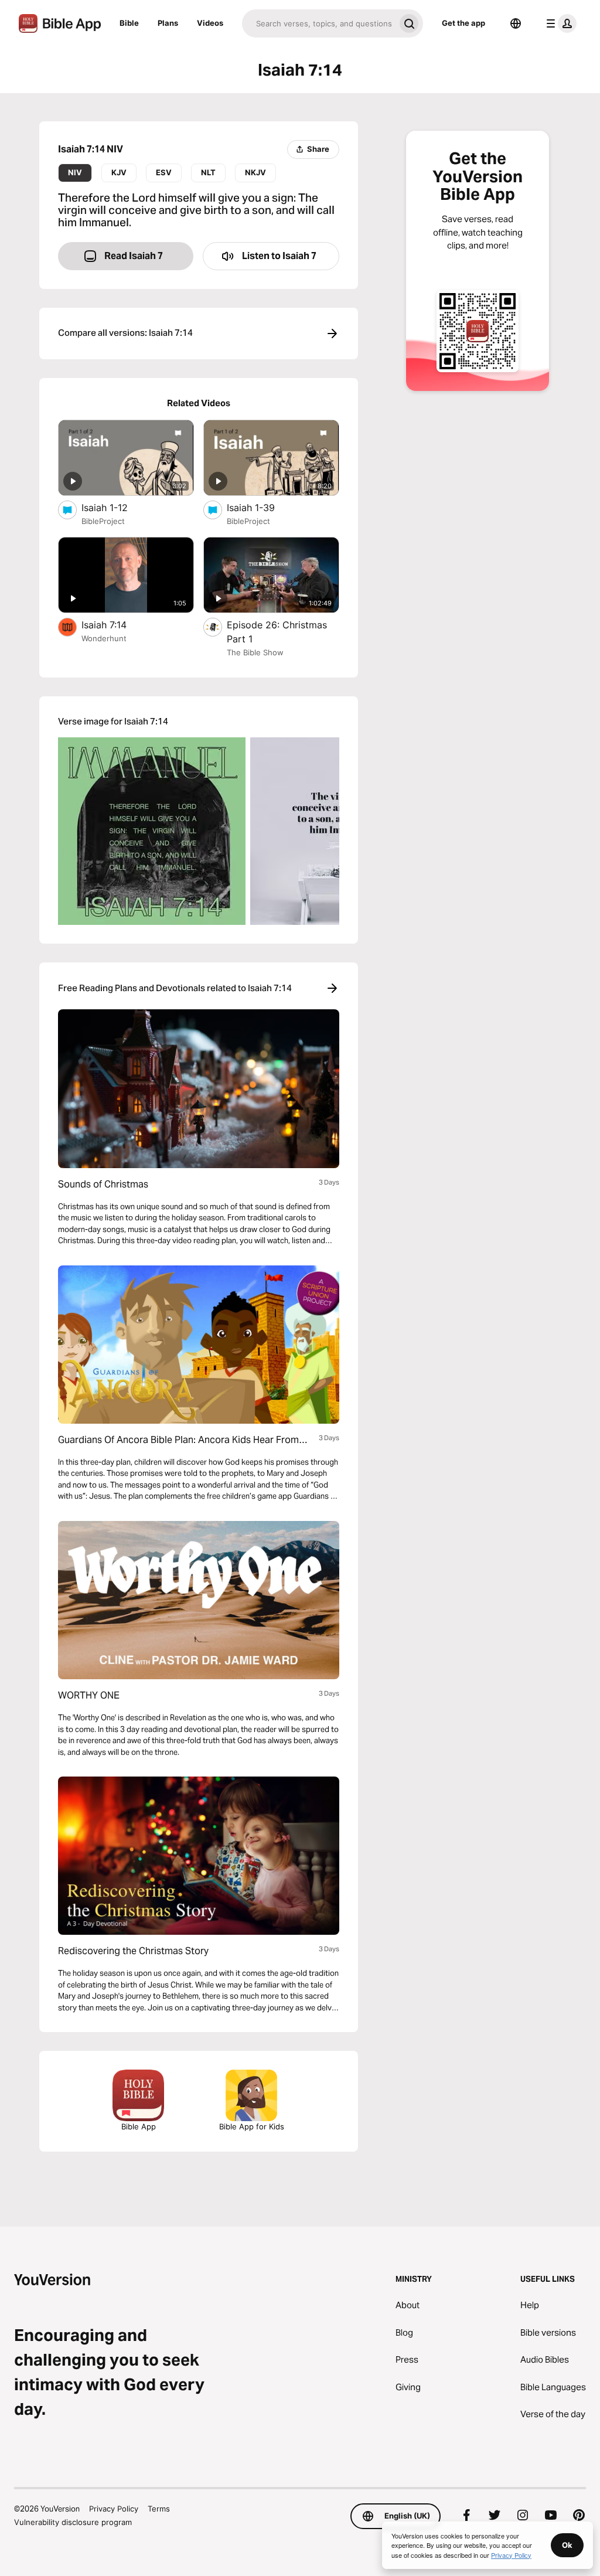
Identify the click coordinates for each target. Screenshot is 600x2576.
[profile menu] (559, 23)
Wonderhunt (104, 638)
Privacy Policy (114, 2509)
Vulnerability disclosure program (73, 2522)
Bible (129, 23)
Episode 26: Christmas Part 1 (277, 632)
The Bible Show (255, 652)
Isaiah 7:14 (115, 625)
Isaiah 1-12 (117, 507)
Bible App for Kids (252, 2126)
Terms (159, 2509)
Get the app (463, 23)
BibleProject (103, 521)
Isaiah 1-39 (263, 507)
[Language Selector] (516, 23)
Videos (210, 23)
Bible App (139, 2126)
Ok (567, 2545)
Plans (168, 23)
